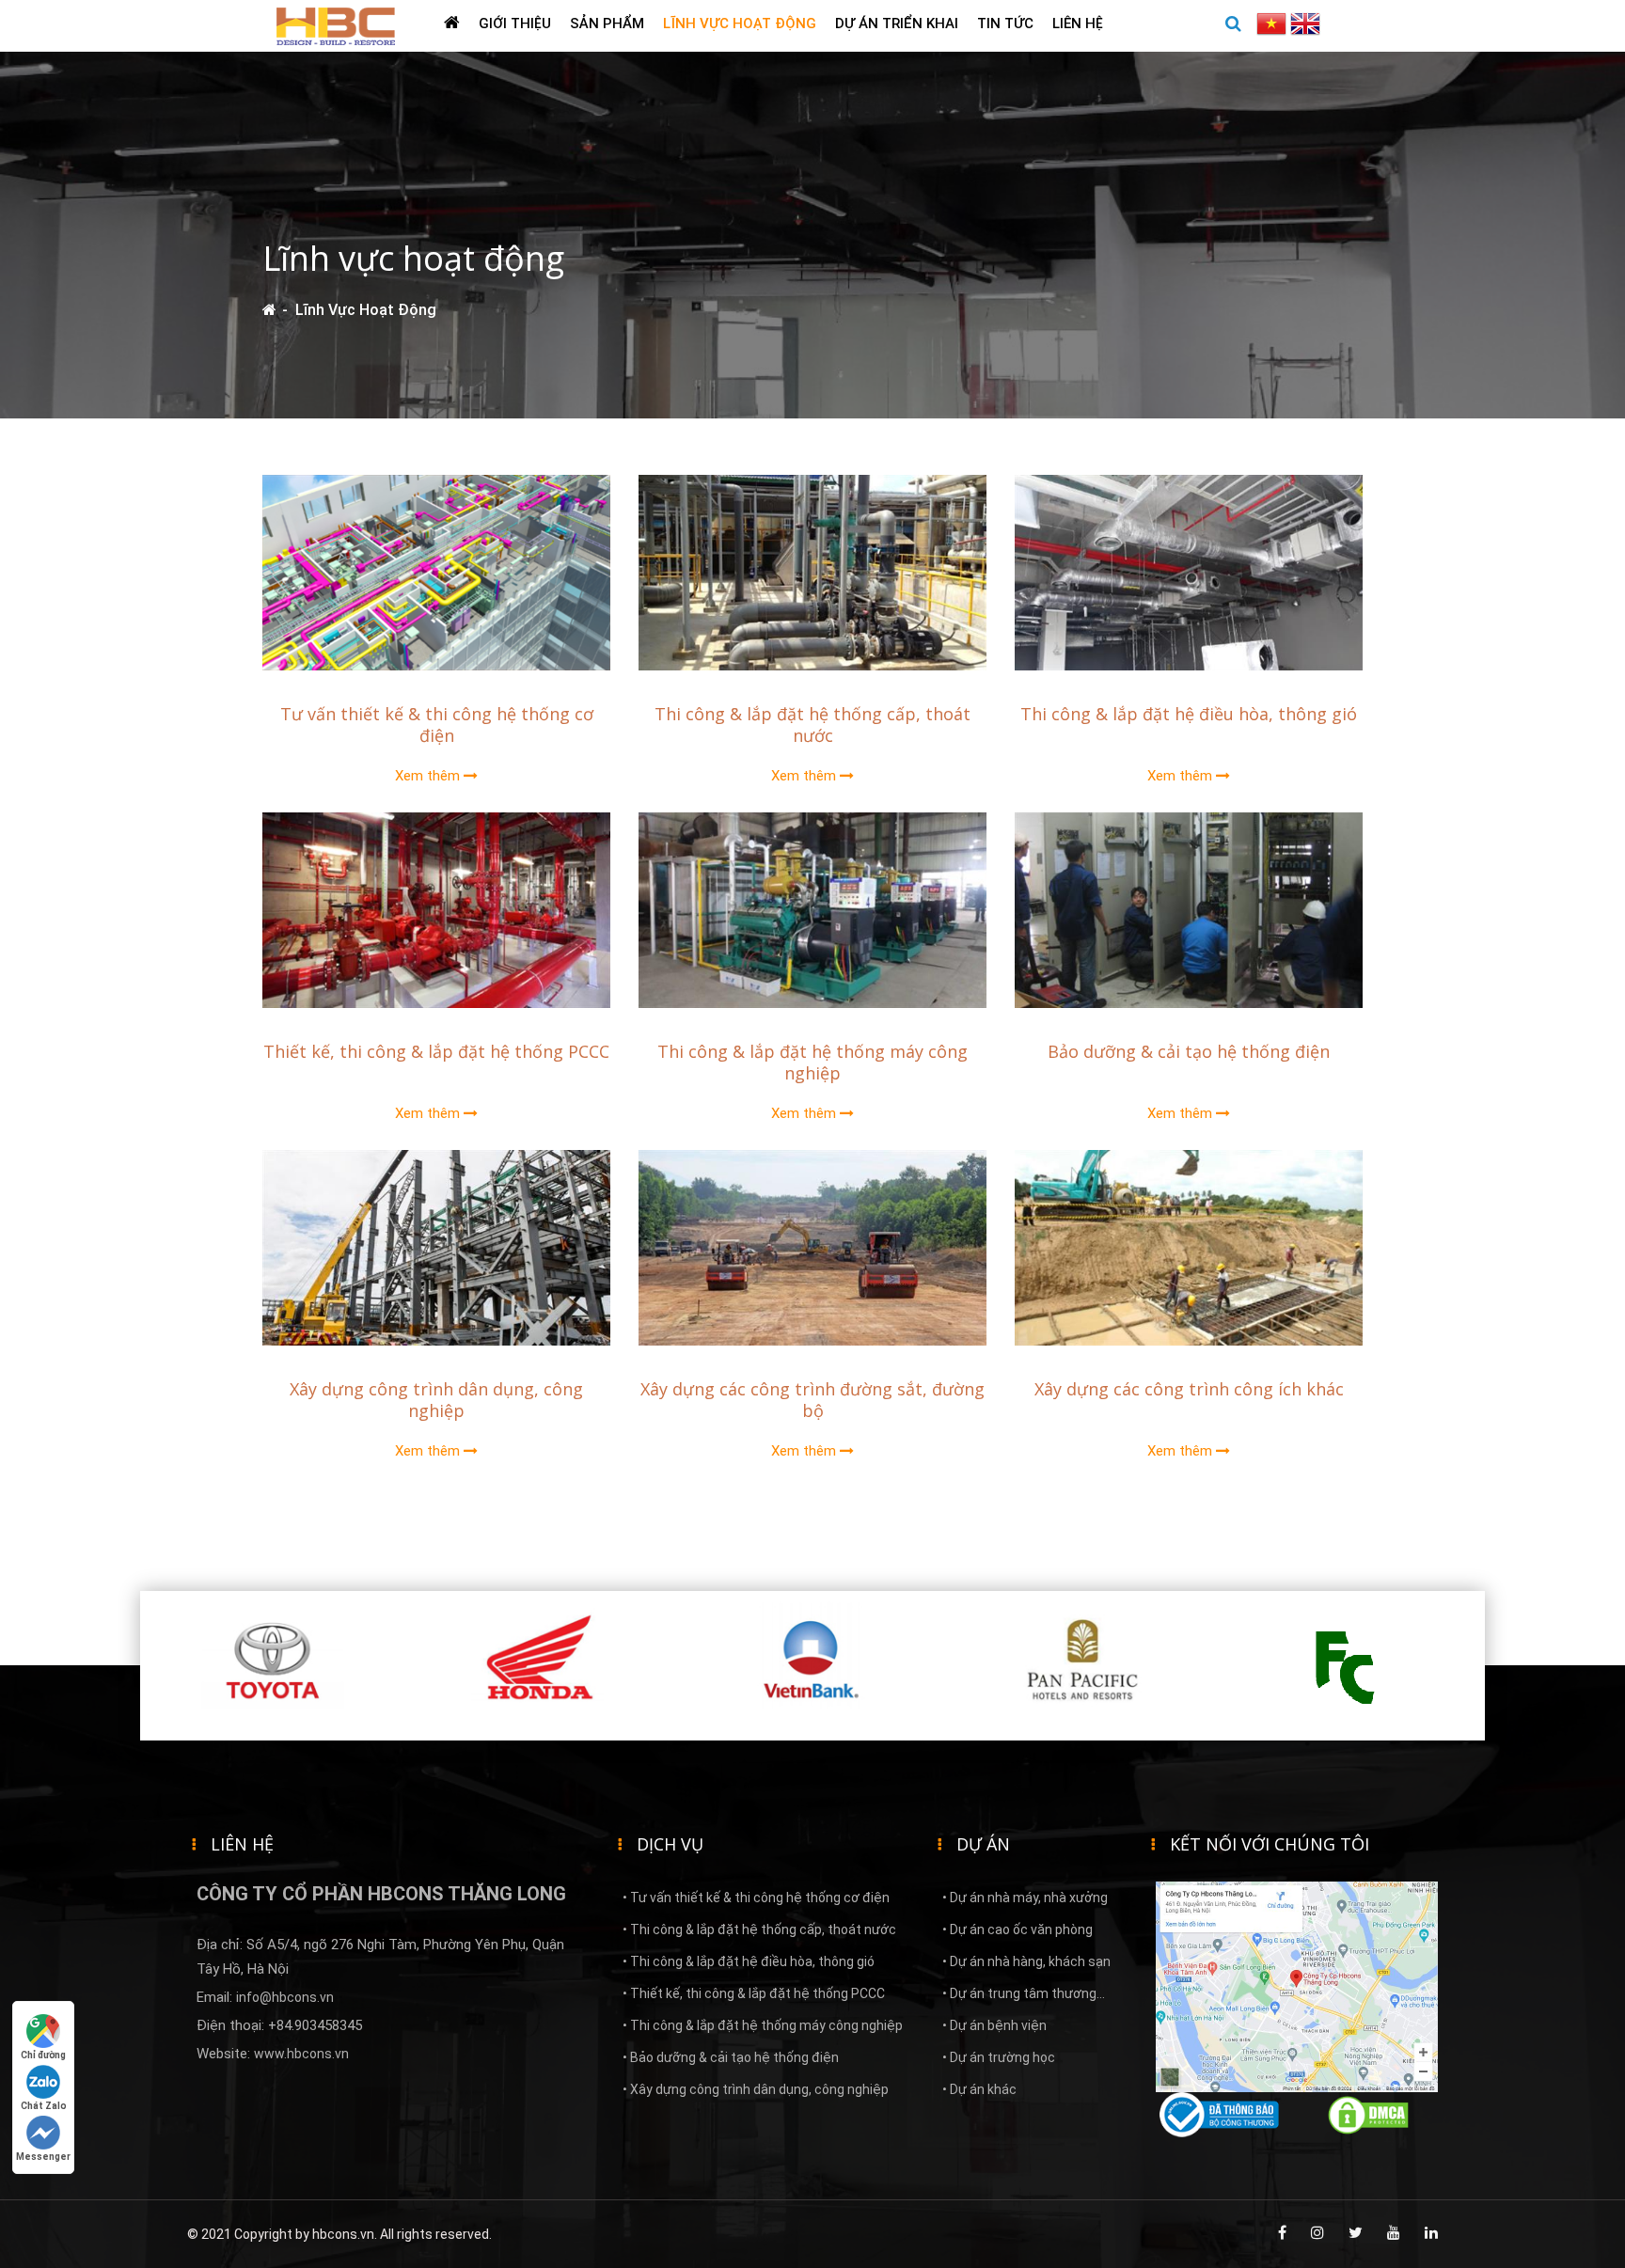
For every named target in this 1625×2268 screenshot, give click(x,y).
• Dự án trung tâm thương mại (1019, 1998)
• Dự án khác (979, 2089)
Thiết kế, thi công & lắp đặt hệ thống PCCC (436, 1051)
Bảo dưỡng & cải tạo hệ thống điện (1189, 1051)
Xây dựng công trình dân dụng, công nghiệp (436, 1400)
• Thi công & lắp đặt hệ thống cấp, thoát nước (759, 1929)
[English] (1305, 22)
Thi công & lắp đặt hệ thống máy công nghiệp (812, 1062)
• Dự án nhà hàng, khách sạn (1026, 1961)
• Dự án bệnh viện (994, 2025)
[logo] (336, 25)
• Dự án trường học (999, 2057)
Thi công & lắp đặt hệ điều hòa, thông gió (1189, 714)
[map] (1297, 1986)
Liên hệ (1078, 24)
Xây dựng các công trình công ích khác (1189, 1389)
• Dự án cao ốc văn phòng (1018, 1929)
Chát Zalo (44, 2106)
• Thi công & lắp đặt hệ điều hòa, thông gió (749, 1961)
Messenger (43, 2157)
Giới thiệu (515, 24)
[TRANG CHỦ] (452, 26)
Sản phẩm (607, 24)
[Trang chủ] (269, 310)
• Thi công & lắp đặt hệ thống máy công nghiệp (763, 2025)
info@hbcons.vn (285, 1997)
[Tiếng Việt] (1273, 22)
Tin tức (1005, 24)
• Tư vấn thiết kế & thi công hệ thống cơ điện (756, 1898)
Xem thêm (429, 776)
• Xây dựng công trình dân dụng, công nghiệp (756, 2089)
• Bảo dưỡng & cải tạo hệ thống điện (731, 2057)
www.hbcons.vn (301, 2054)
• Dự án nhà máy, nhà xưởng (1025, 1898)
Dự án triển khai (897, 24)
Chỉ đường (43, 2055)
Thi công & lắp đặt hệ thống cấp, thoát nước (812, 724)
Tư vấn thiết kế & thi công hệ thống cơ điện (437, 724)
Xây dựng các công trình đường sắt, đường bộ (812, 1400)
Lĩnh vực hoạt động (740, 24)
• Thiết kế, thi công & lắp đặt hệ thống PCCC (754, 1993)
